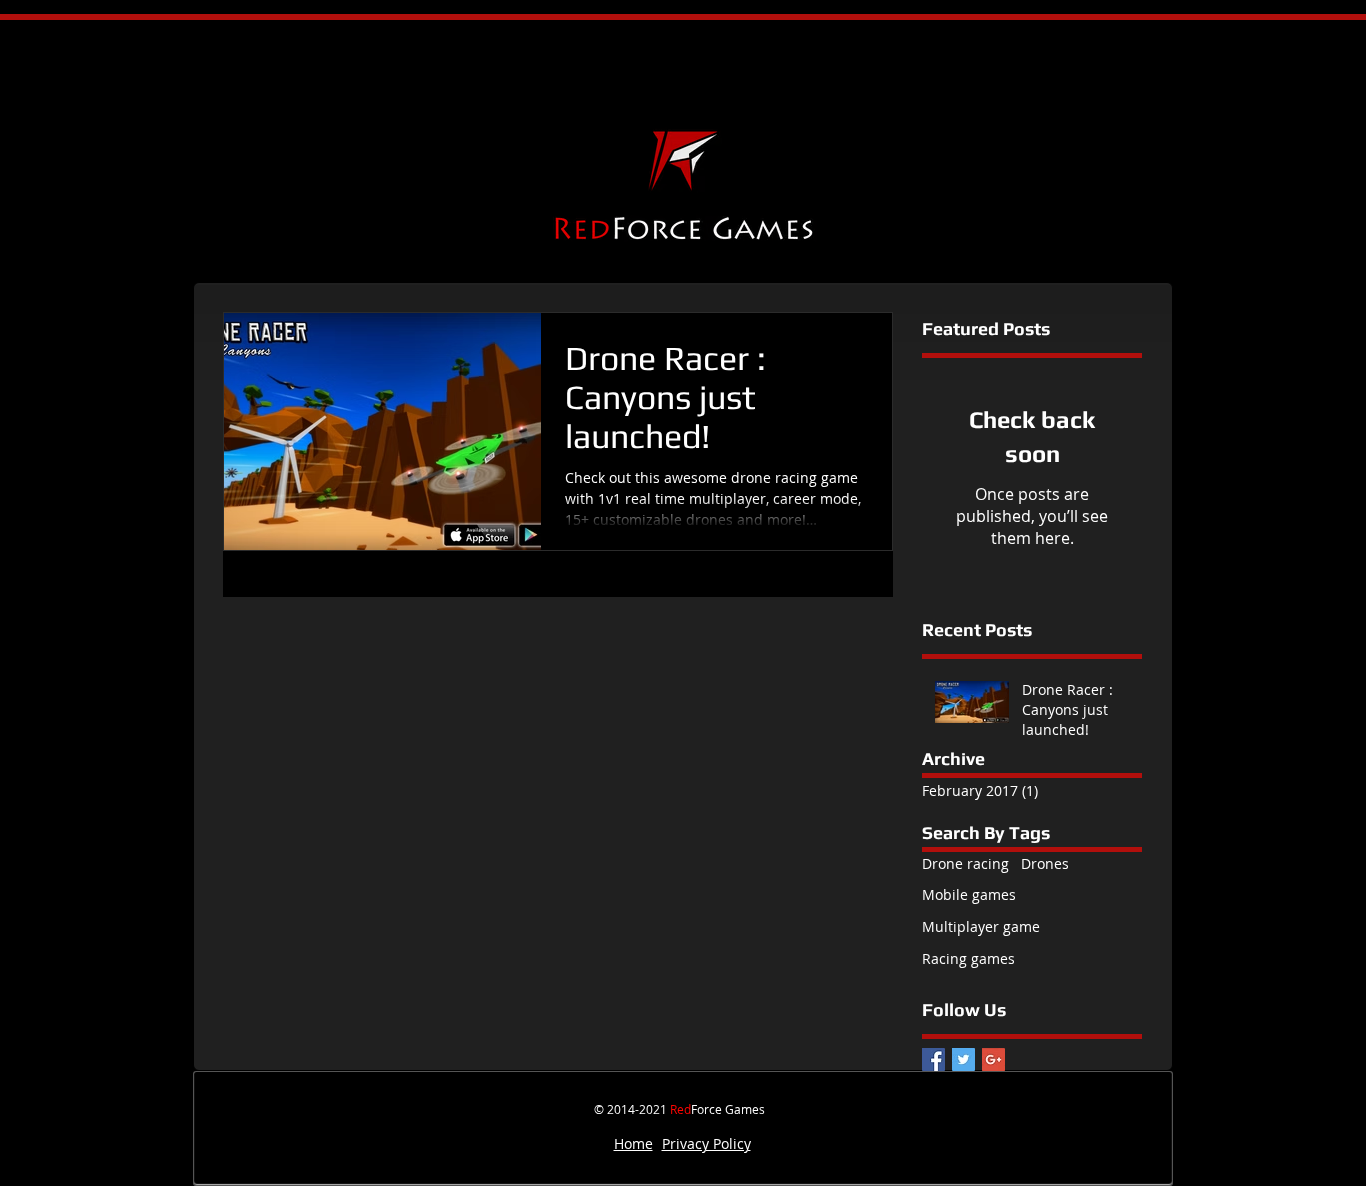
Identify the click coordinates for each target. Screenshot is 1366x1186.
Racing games (968, 958)
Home (633, 1143)
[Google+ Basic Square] (993, 1059)
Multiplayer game (981, 926)
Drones (1045, 863)
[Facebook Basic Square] (933, 1059)
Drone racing (965, 863)
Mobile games (969, 894)
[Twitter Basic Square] (963, 1059)
